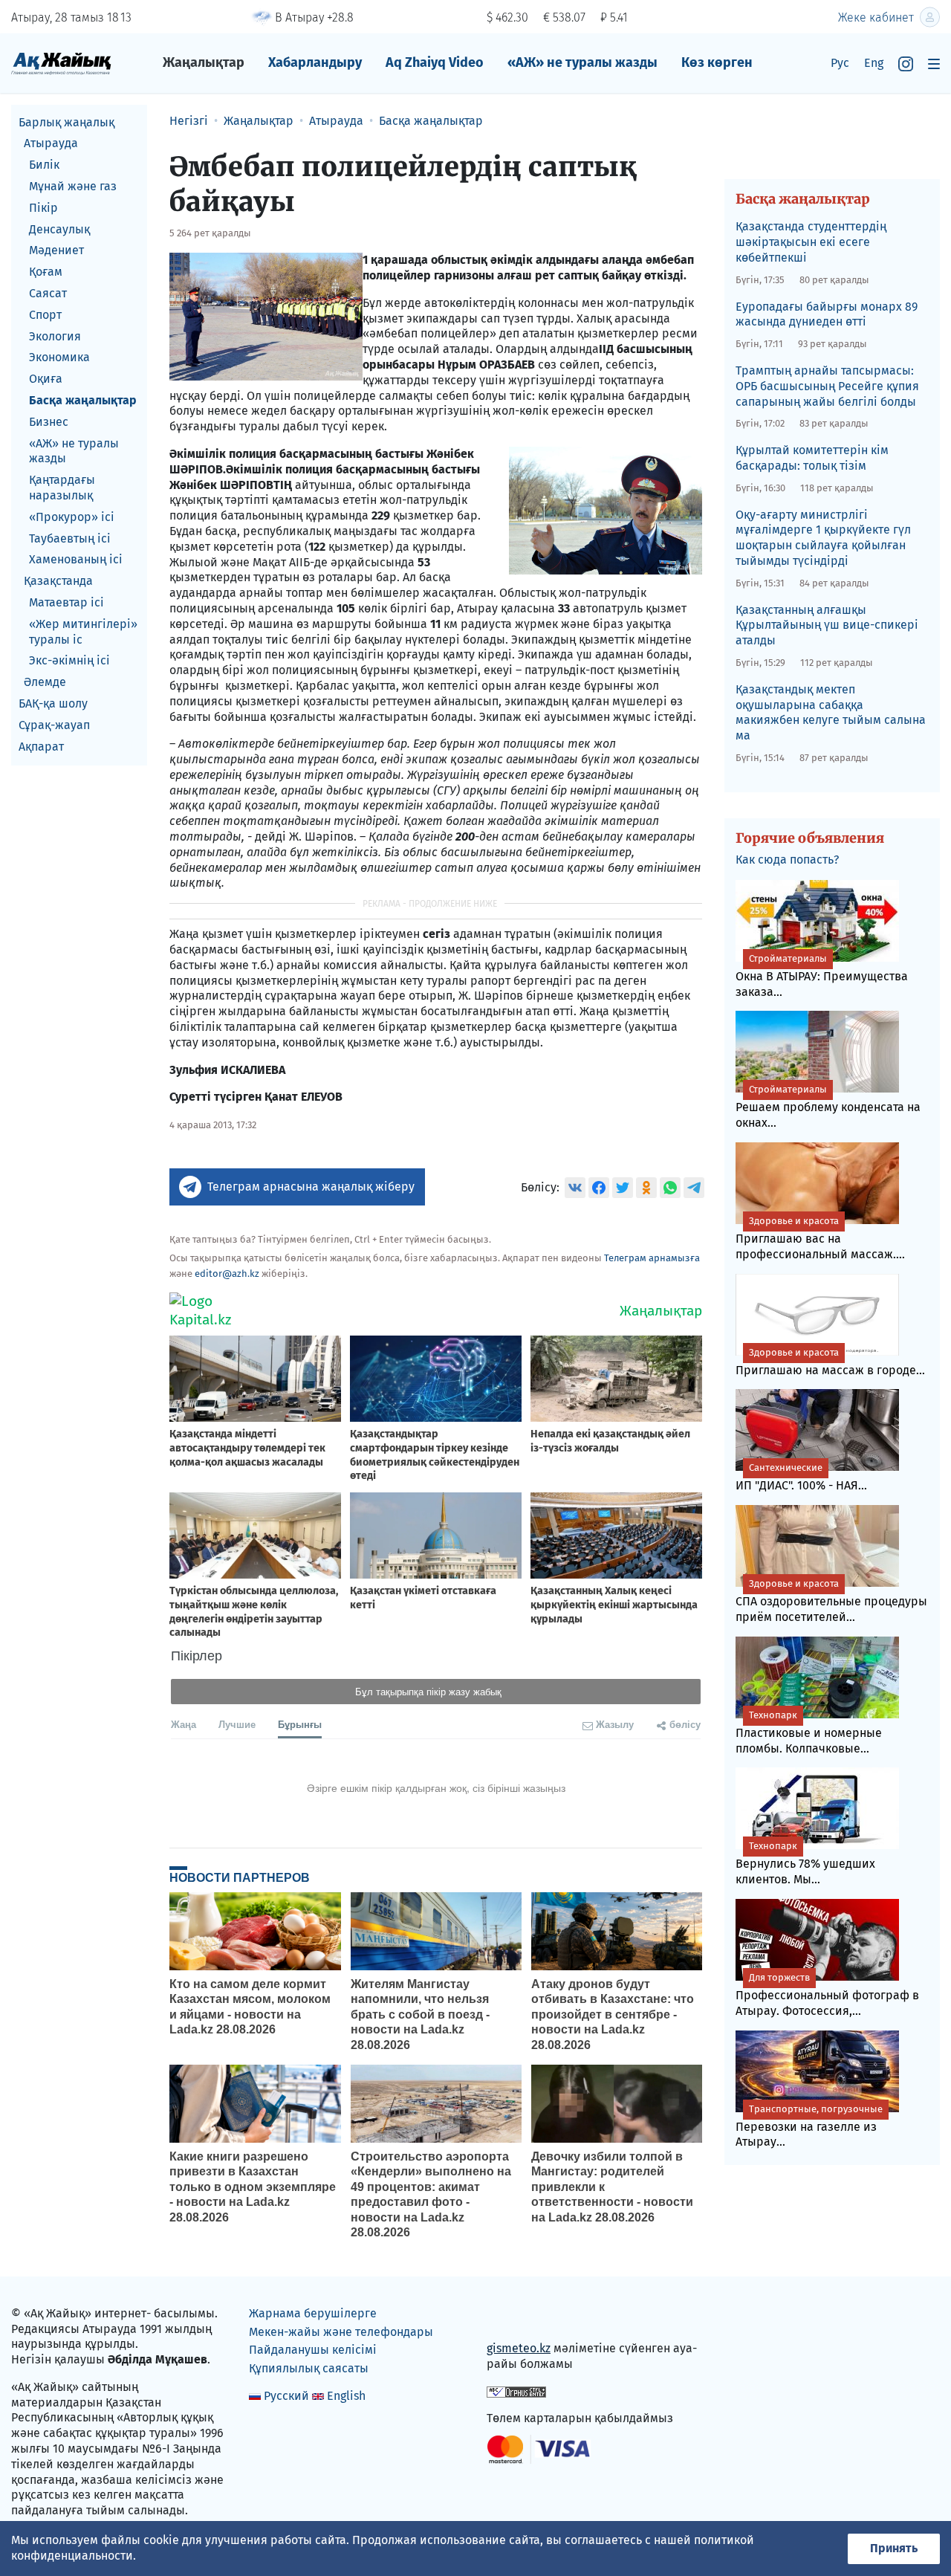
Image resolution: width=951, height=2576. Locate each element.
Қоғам (46, 272)
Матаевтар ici (66, 602)
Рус (840, 63)
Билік (44, 165)
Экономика (59, 358)
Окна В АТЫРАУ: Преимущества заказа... (822, 976)
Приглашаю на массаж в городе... (830, 1362)
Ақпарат (41, 747)
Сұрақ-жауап (54, 725)
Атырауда (51, 144)
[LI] (519, 2316)
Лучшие (237, 1724)
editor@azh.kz (227, 1274)
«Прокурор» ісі (72, 517)
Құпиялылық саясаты (309, 2368)
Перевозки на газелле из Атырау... (809, 2126)
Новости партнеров (240, 1877)
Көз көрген (717, 62)
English (346, 2396)
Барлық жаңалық (66, 122)
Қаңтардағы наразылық (62, 488)
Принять (894, 2548)
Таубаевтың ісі (70, 538)
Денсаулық (59, 229)
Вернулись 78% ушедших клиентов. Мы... (805, 1863)
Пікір (43, 208)
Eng (874, 63)
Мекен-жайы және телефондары (341, 2332)
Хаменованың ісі (76, 560)
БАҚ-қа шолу (53, 703)
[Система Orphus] (516, 2391)
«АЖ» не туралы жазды (582, 62)
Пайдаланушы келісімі (313, 2350)
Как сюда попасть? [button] (787, 860)
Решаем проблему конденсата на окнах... (828, 1107)
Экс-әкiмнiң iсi (69, 661)
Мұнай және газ (73, 186)
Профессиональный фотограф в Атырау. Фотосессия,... (827, 1995)
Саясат (48, 293)
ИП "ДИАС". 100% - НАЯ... (801, 1477)
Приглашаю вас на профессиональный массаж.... (820, 1238)
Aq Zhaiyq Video (435, 62)
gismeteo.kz (519, 2348)
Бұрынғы (300, 1724)
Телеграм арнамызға (652, 1258)
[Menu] (934, 64)
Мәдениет (56, 251)
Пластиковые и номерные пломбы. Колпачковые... (809, 1732)
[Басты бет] (61, 63)
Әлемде (45, 683)
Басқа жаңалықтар (83, 400)
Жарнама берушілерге (313, 2313)
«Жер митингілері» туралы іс (83, 632)
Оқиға (46, 379)
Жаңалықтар (204, 62)
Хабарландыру (315, 62)
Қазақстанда (58, 582)
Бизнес (49, 422)
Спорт (45, 315)
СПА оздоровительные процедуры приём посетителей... (831, 1601)
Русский (286, 2396)
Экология (55, 336)
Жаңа (184, 1724)
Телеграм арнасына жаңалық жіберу (311, 1187)
